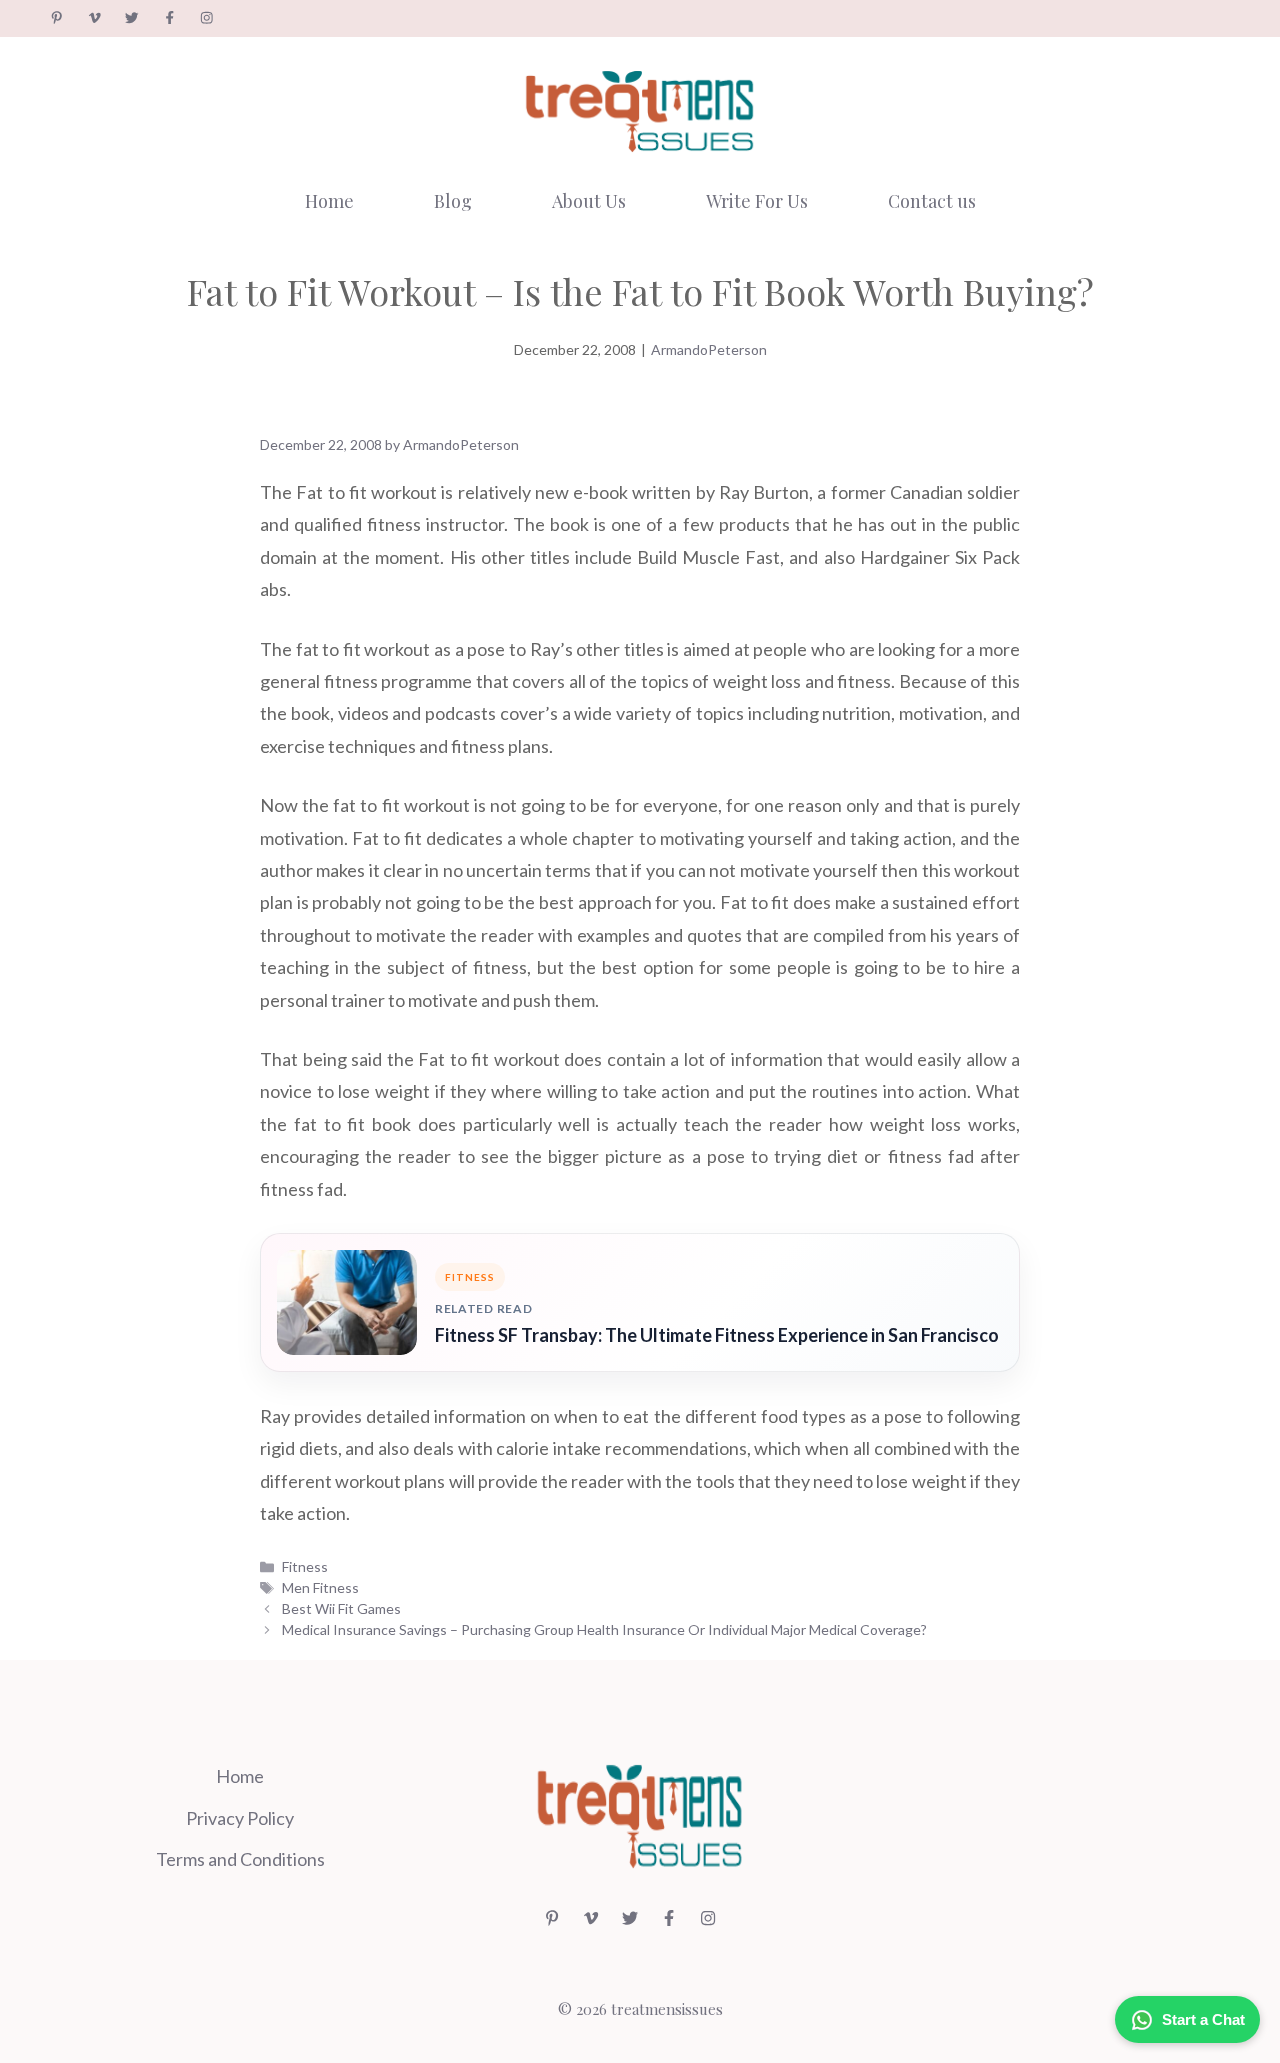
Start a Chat (1203, 2019)
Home (329, 201)
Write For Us (757, 201)
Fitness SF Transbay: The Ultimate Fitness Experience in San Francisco (717, 1335)
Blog (453, 201)
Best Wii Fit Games (341, 1608)
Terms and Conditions (240, 1859)
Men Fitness (320, 1587)
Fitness (305, 1566)
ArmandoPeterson (709, 349)
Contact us (932, 201)
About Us (589, 201)
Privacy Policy (240, 1818)
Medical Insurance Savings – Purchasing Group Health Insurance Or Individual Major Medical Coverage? (604, 1629)
